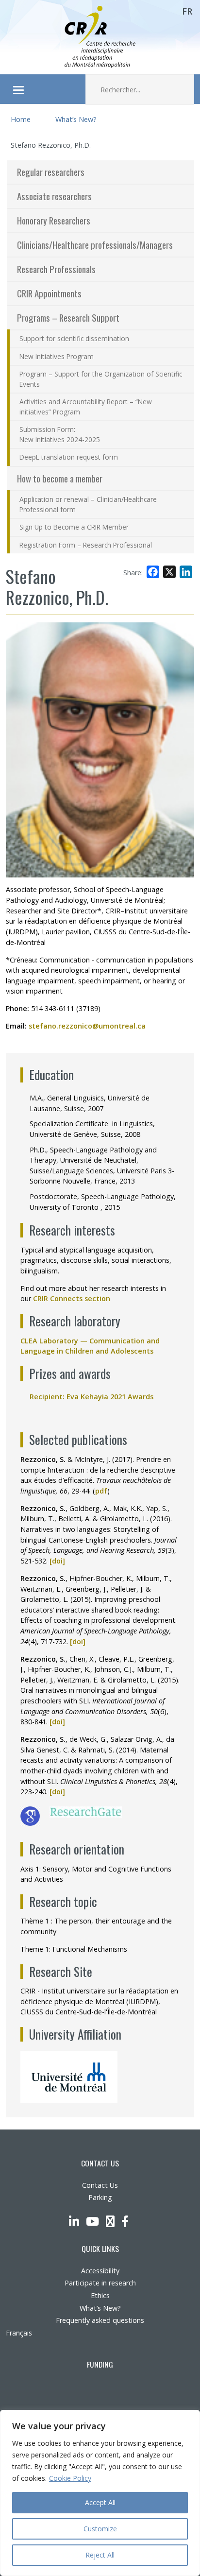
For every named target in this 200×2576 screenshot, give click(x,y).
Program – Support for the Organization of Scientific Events (101, 379)
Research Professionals (56, 269)
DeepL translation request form (69, 457)
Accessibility (100, 2271)
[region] (100, 2493)
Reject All (100, 2555)
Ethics (100, 2295)
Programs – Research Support (68, 318)
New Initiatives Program (57, 356)
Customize (100, 2529)
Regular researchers (51, 172)
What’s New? (76, 119)
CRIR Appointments (49, 293)
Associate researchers (54, 196)
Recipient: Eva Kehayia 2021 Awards (95, 1397)
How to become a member (60, 478)
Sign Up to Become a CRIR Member (74, 527)
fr (187, 11)
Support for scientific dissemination (74, 338)
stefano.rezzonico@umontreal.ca (87, 1026)
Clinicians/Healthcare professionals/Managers (95, 245)
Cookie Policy (70, 2478)
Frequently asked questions (100, 2320)
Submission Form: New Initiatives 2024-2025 (60, 434)
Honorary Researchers (54, 220)
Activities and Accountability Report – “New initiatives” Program (86, 407)
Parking (100, 2197)
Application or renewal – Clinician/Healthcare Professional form (88, 504)
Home (21, 119)
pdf (101, 1491)
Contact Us (100, 2185)
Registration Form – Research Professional (86, 545)
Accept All (100, 2502)
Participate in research (100, 2283)
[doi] (57, 1561)
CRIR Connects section (75, 1298)
